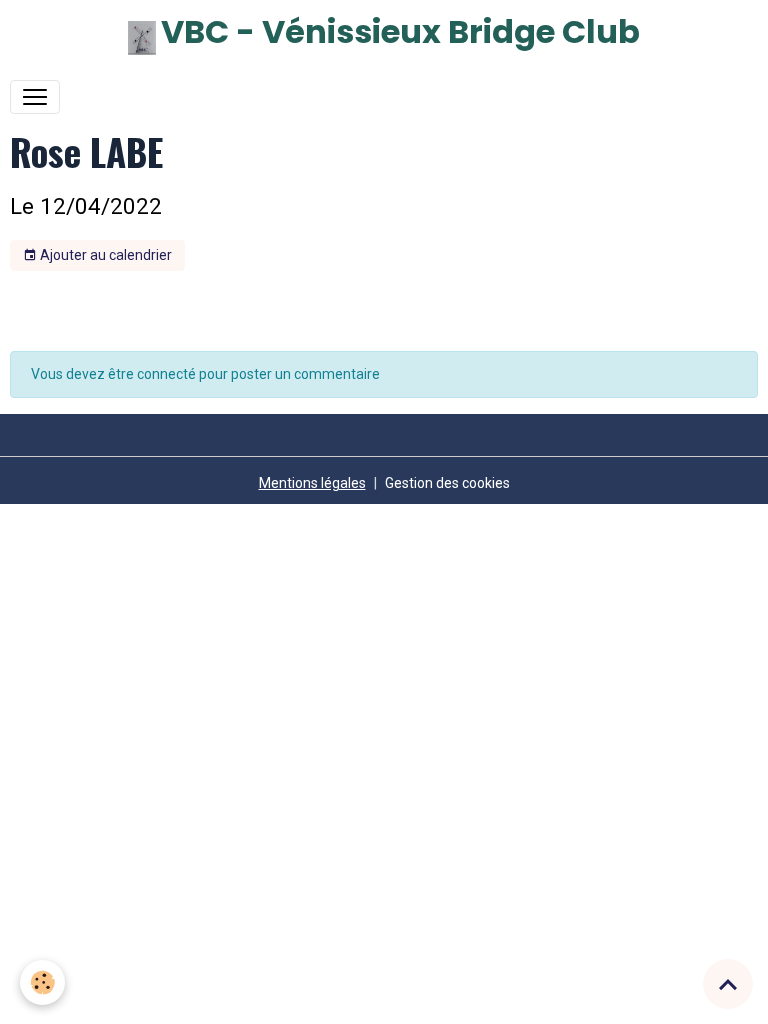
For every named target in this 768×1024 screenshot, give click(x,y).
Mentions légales (312, 483)
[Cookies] (42, 982)
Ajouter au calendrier (104, 255)
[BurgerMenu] (35, 97)
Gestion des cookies (447, 483)
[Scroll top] (728, 984)
